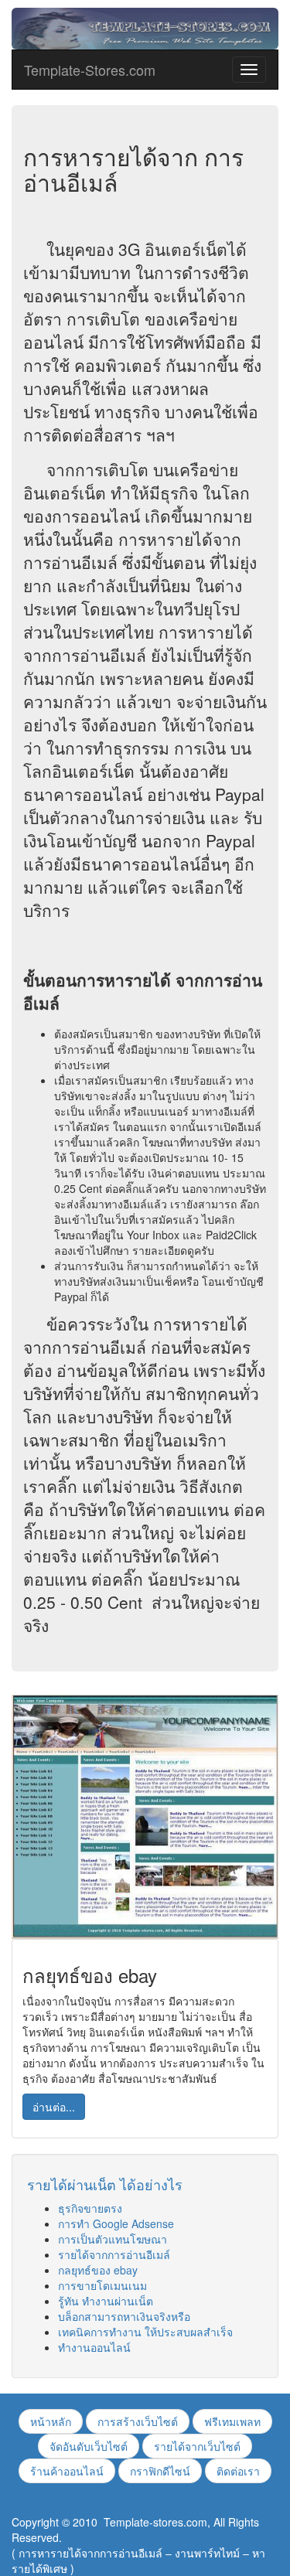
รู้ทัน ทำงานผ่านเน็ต (106, 2301)
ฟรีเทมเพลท (232, 2421)
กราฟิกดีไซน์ (160, 2471)
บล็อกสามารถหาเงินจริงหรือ (124, 2316)
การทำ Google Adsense (116, 2223)
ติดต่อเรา (238, 2471)
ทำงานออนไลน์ (94, 2347)
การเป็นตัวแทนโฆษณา (113, 2239)
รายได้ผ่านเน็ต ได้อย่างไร (105, 2184)
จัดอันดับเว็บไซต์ (89, 2446)
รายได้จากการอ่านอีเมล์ (114, 2254)
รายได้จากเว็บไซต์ (197, 2446)
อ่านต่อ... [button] (54, 2107)
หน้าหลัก (51, 2421)
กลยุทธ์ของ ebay (98, 2270)
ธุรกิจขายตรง (90, 2208)
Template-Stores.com (90, 70)
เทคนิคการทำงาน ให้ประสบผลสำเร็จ (145, 2332)
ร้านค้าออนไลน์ (67, 2471)
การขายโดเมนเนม (102, 2285)
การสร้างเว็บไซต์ (138, 2421)
